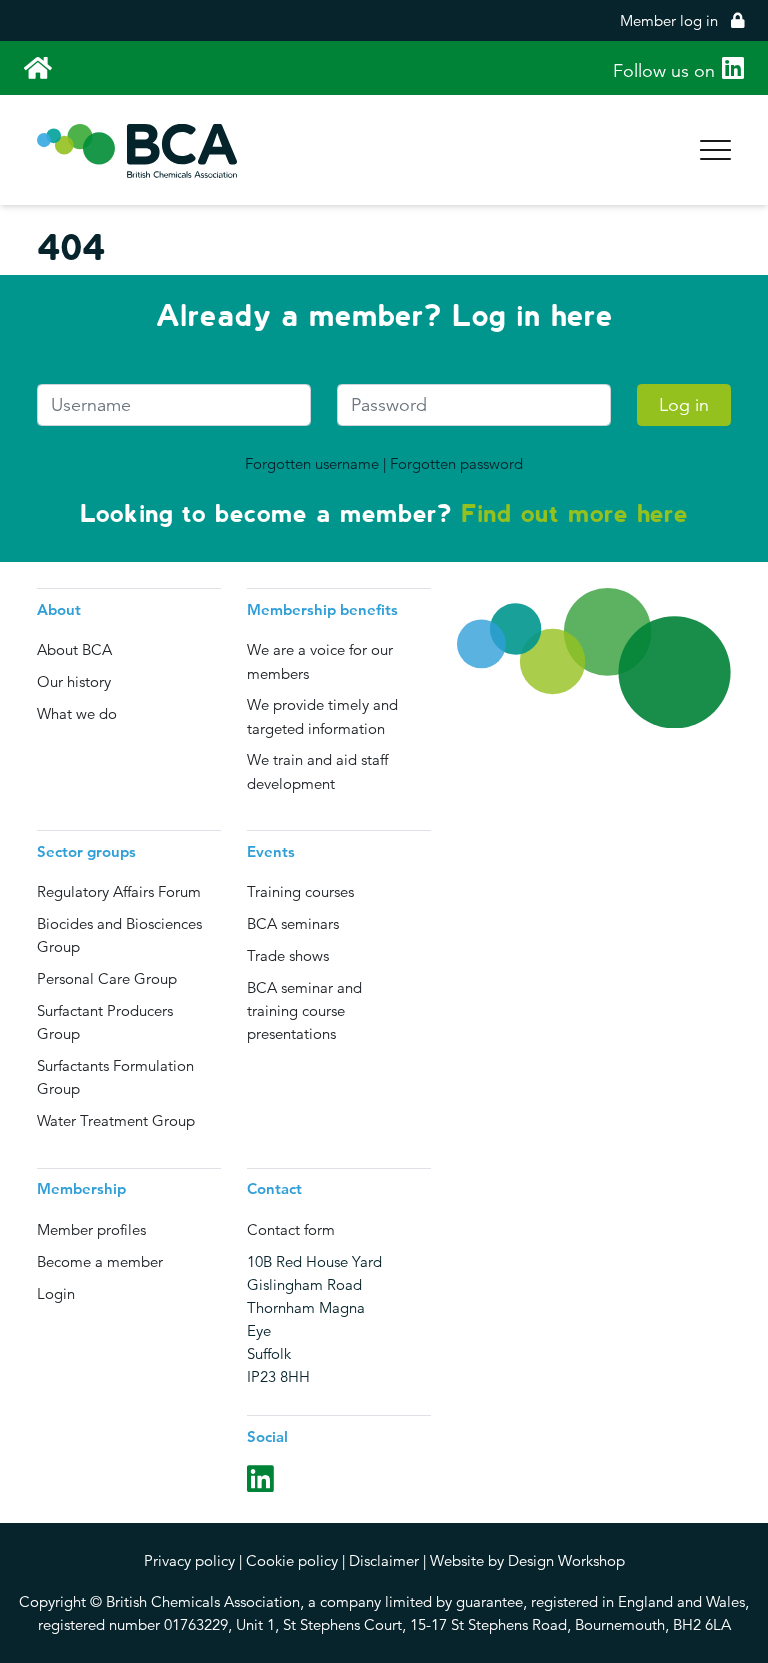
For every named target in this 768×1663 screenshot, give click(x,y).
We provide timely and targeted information (322, 716)
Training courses (300, 891)
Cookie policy (292, 1560)
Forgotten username (312, 463)
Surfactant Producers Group (105, 1022)
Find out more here (574, 513)
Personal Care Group (107, 978)
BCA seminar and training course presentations (304, 1010)
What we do (77, 713)
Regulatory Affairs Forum (119, 891)
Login (56, 1293)
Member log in (669, 20)
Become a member (100, 1261)
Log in (684, 405)
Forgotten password (456, 463)
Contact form (291, 1229)
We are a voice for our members (320, 661)
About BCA (74, 649)
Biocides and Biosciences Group (119, 935)
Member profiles (91, 1229)
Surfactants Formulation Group (115, 1077)
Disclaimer (384, 1560)
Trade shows (288, 955)
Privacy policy (189, 1560)
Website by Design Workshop (527, 1560)
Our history (74, 681)
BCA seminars (293, 923)
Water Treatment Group (116, 1120)
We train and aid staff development (317, 771)
